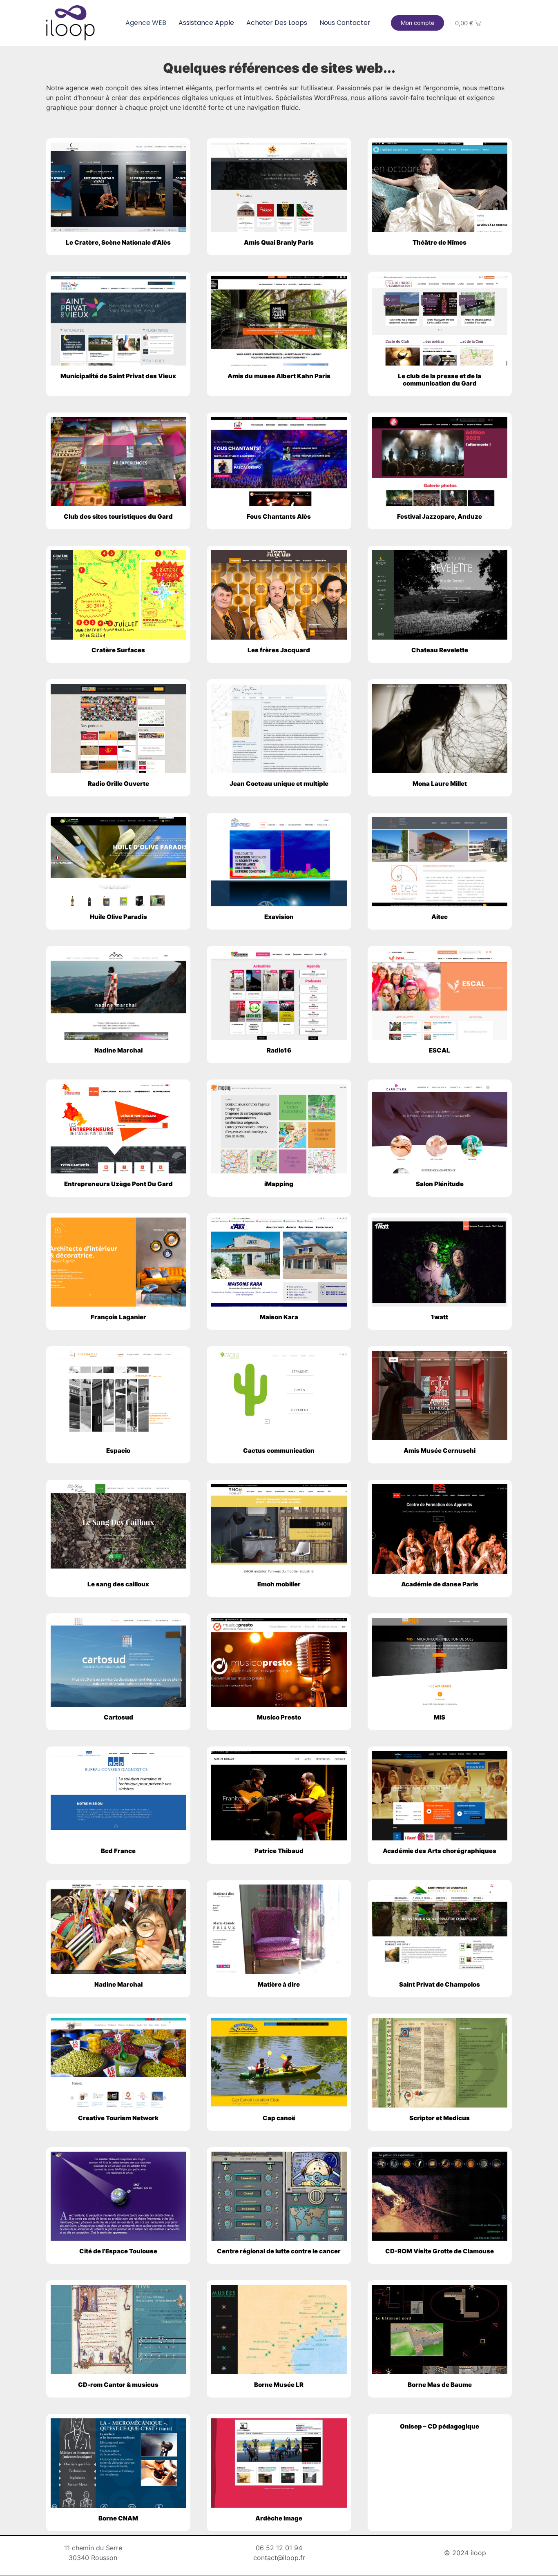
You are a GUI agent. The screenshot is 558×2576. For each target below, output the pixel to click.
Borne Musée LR (279, 2385)
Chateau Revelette (440, 650)
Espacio (118, 1451)
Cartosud (118, 1717)
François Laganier (118, 1317)
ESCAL (440, 1050)
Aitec (440, 917)
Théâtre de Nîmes (440, 242)
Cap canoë (279, 2118)
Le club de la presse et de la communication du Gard (440, 380)
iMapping (279, 1184)
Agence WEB (146, 23)
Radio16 (279, 1050)
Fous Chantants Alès (279, 516)
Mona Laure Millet (440, 784)
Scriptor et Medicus (440, 2118)
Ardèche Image (279, 2518)
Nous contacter (345, 23)
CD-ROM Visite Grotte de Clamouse (440, 2251)
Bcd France (118, 1851)
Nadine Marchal (118, 1050)
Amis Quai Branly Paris (279, 242)
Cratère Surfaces (118, 650)
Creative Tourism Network (118, 2118)
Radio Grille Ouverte (118, 784)
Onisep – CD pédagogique (440, 2426)
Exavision (279, 917)
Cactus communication (279, 1451)
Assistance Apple (206, 23)
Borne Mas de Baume (440, 2385)
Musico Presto (279, 1717)
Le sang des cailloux (118, 1584)
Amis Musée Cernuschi (440, 1451)
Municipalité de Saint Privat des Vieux (118, 376)
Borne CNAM (118, 2518)
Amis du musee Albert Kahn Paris (279, 376)
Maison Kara (279, 1317)
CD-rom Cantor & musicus (118, 2385)
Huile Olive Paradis (118, 917)
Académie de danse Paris (440, 1584)
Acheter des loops (277, 23)
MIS (440, 1717)
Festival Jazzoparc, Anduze (440, 516)
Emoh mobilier (279, 1584)
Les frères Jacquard (279, 650)
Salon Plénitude (440, 1184)
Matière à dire (279, 1984)
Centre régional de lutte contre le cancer (279, 2251)
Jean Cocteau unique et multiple (279, 784)
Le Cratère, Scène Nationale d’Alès (118, 242)
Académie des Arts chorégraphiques (440, 1851)
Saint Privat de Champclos (440, 1984)
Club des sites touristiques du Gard (118, 516)
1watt (440, 1317)
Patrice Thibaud (279, 1851)
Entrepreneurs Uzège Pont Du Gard (118, 1184)
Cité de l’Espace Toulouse (118, 2251)
